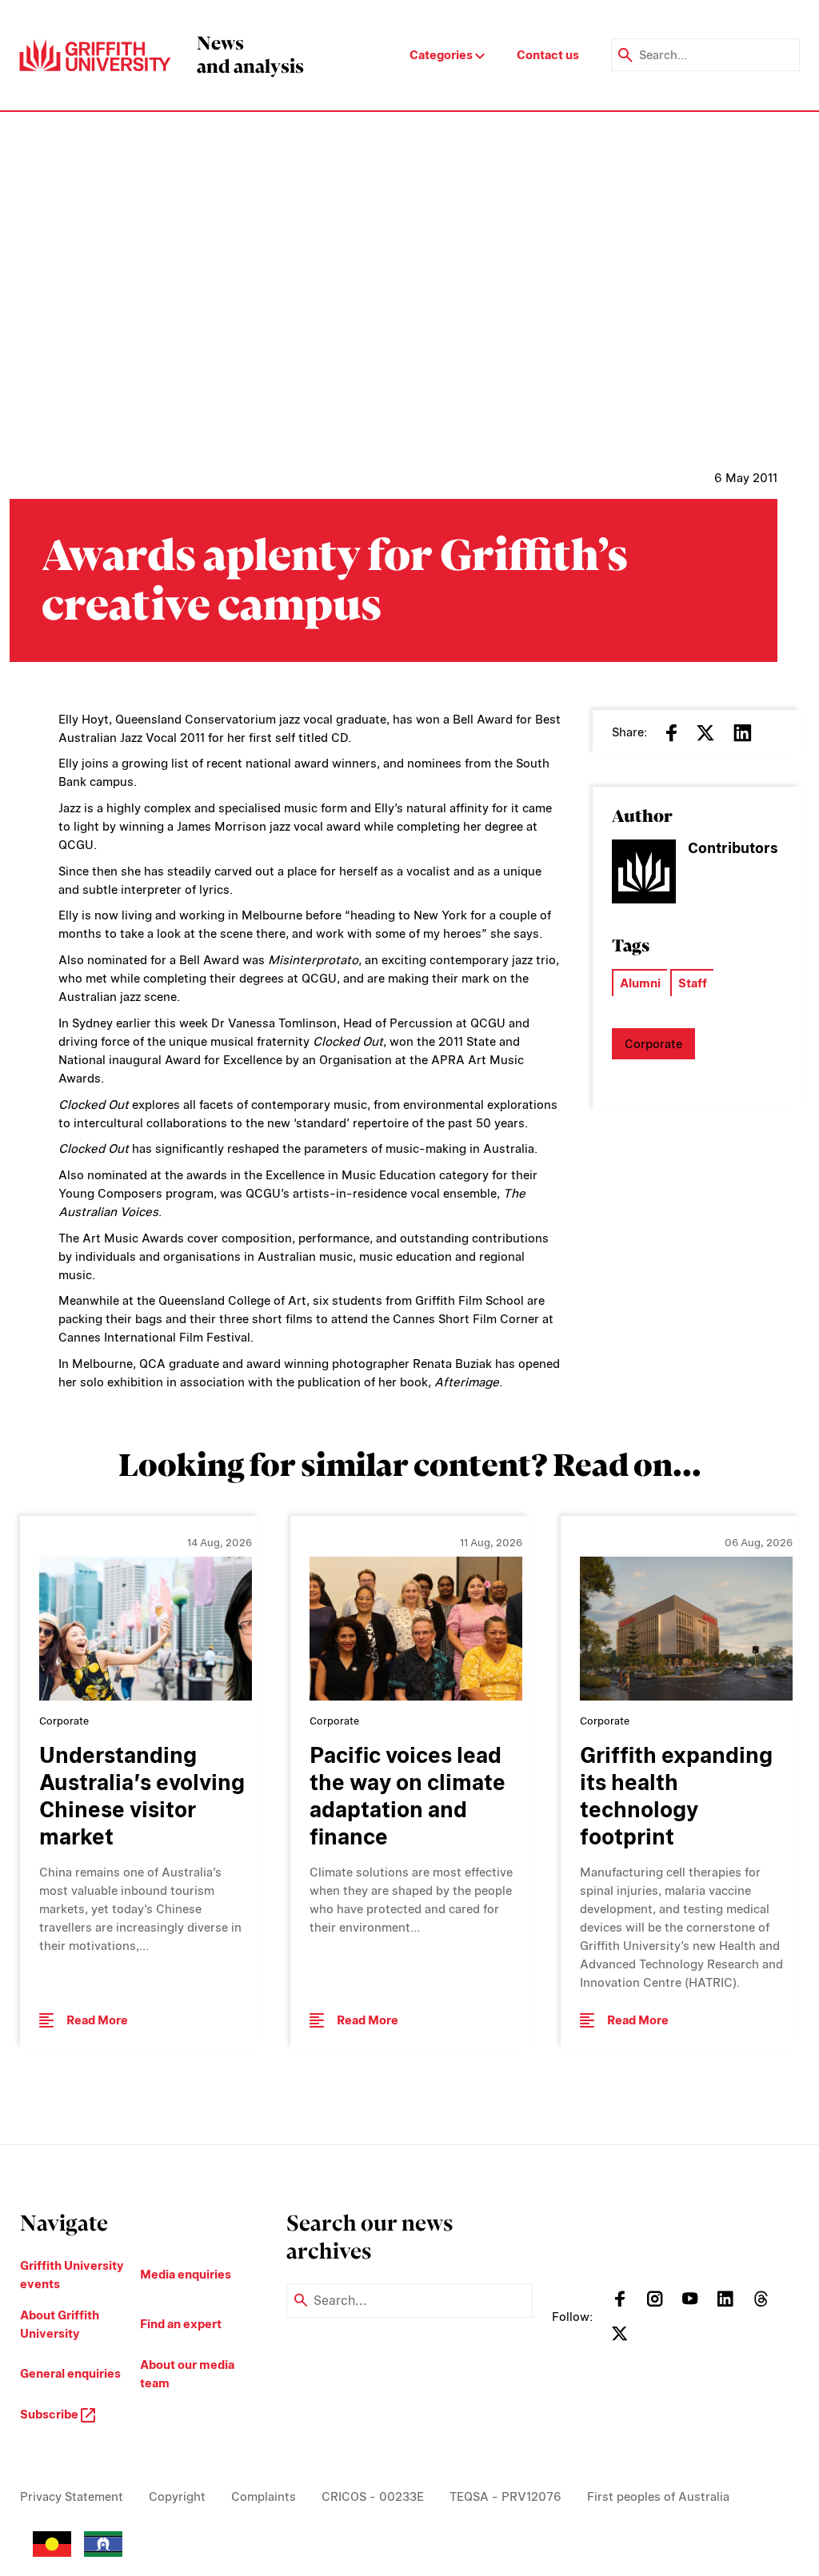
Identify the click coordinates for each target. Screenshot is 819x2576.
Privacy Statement (72, 2496)
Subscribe (50, 2414)
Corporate (653, 1044)
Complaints (264, 2496)
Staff (693, 983)
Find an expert (181, 2324)
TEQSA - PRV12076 (505, 2496)
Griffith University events (72, 2275)
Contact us (548, 55)
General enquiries (70, 2373)
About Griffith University (60, 2324)
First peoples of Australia (658, 2496)
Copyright (177, 2496)
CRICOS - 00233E (373, 2496)
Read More (97, 2020)
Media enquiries (186, 2274)
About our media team (187, 2374)
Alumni (640, 983)
